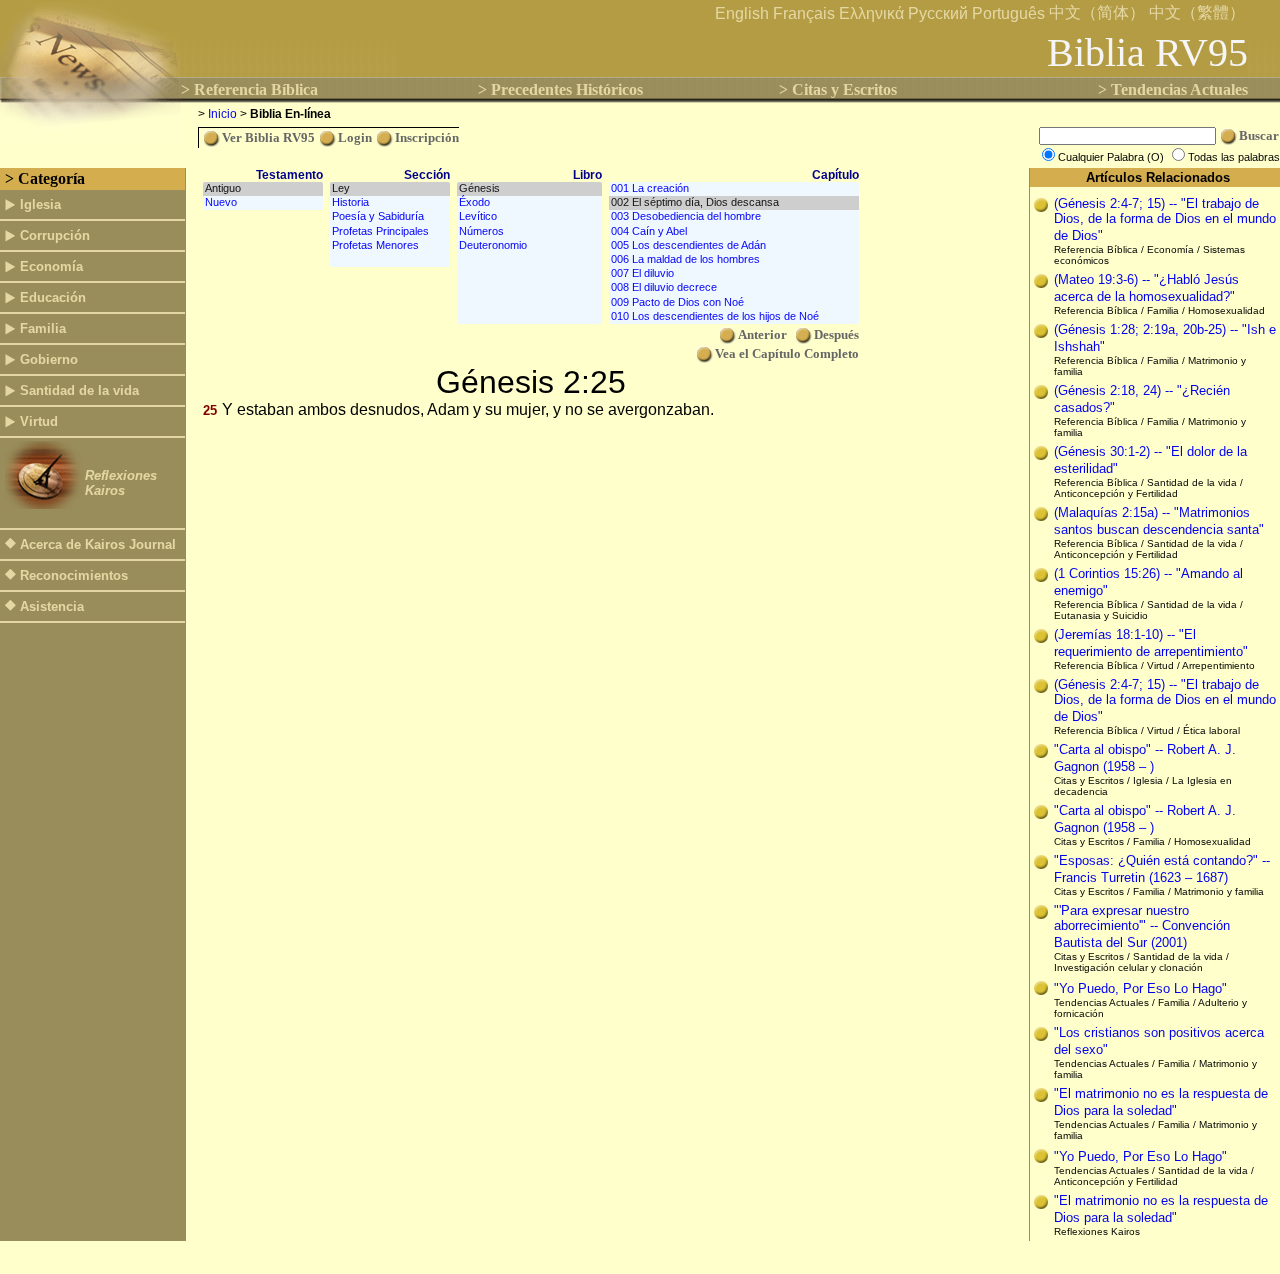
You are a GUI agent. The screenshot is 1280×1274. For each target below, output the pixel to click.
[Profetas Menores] (390, 246)
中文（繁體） (1197, 12)
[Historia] (390, 203)
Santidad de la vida (79, 390)
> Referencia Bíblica (249, 89)
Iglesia (40, 204)
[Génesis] (529, 189)
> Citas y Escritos (838, 89)
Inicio (222, 114)
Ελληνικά (871, 13)
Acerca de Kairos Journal (98, 544)
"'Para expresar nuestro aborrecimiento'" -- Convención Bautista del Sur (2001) (1142, 926)
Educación (53, 297)
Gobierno (49, 359)
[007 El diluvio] (734, 274)
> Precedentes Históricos (560, 89)
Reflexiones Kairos (121, 483)
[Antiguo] (263, 189)
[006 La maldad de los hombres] (734, 260)
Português (1008, 13)
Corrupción (55, 235)
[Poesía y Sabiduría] (390, 217)
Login (355, 137)
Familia (43, 328)
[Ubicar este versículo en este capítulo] (1041, 206)
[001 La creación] (734, 189)
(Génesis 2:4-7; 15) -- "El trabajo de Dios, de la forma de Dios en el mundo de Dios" (1165, 219)
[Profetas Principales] (390, 232)
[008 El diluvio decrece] (734, 288)
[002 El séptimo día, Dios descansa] (734, 203)
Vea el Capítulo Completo (787, 353)
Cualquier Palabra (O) (1112, 157)
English (742, 13)
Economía (51, 266)
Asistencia (52, 606)
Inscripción (427, 137)
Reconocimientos (74, 575)
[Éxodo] (529, 203)
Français (804, 13)
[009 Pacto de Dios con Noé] (734, 303)
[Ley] (390, 189)
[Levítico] (529, 217)
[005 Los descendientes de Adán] (734, 246)
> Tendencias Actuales (1173, 89)
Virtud (39, 421)
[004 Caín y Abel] (734, 232)
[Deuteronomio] (529, 246)
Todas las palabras (1234, 157)
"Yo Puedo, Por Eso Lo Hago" (1140, 988)
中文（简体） (1097, 12)
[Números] (529, 232)
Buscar (1259, 135)
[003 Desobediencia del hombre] (734, 217)
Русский (938, 13)
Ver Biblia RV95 (268, 137)
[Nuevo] (263, 203)
